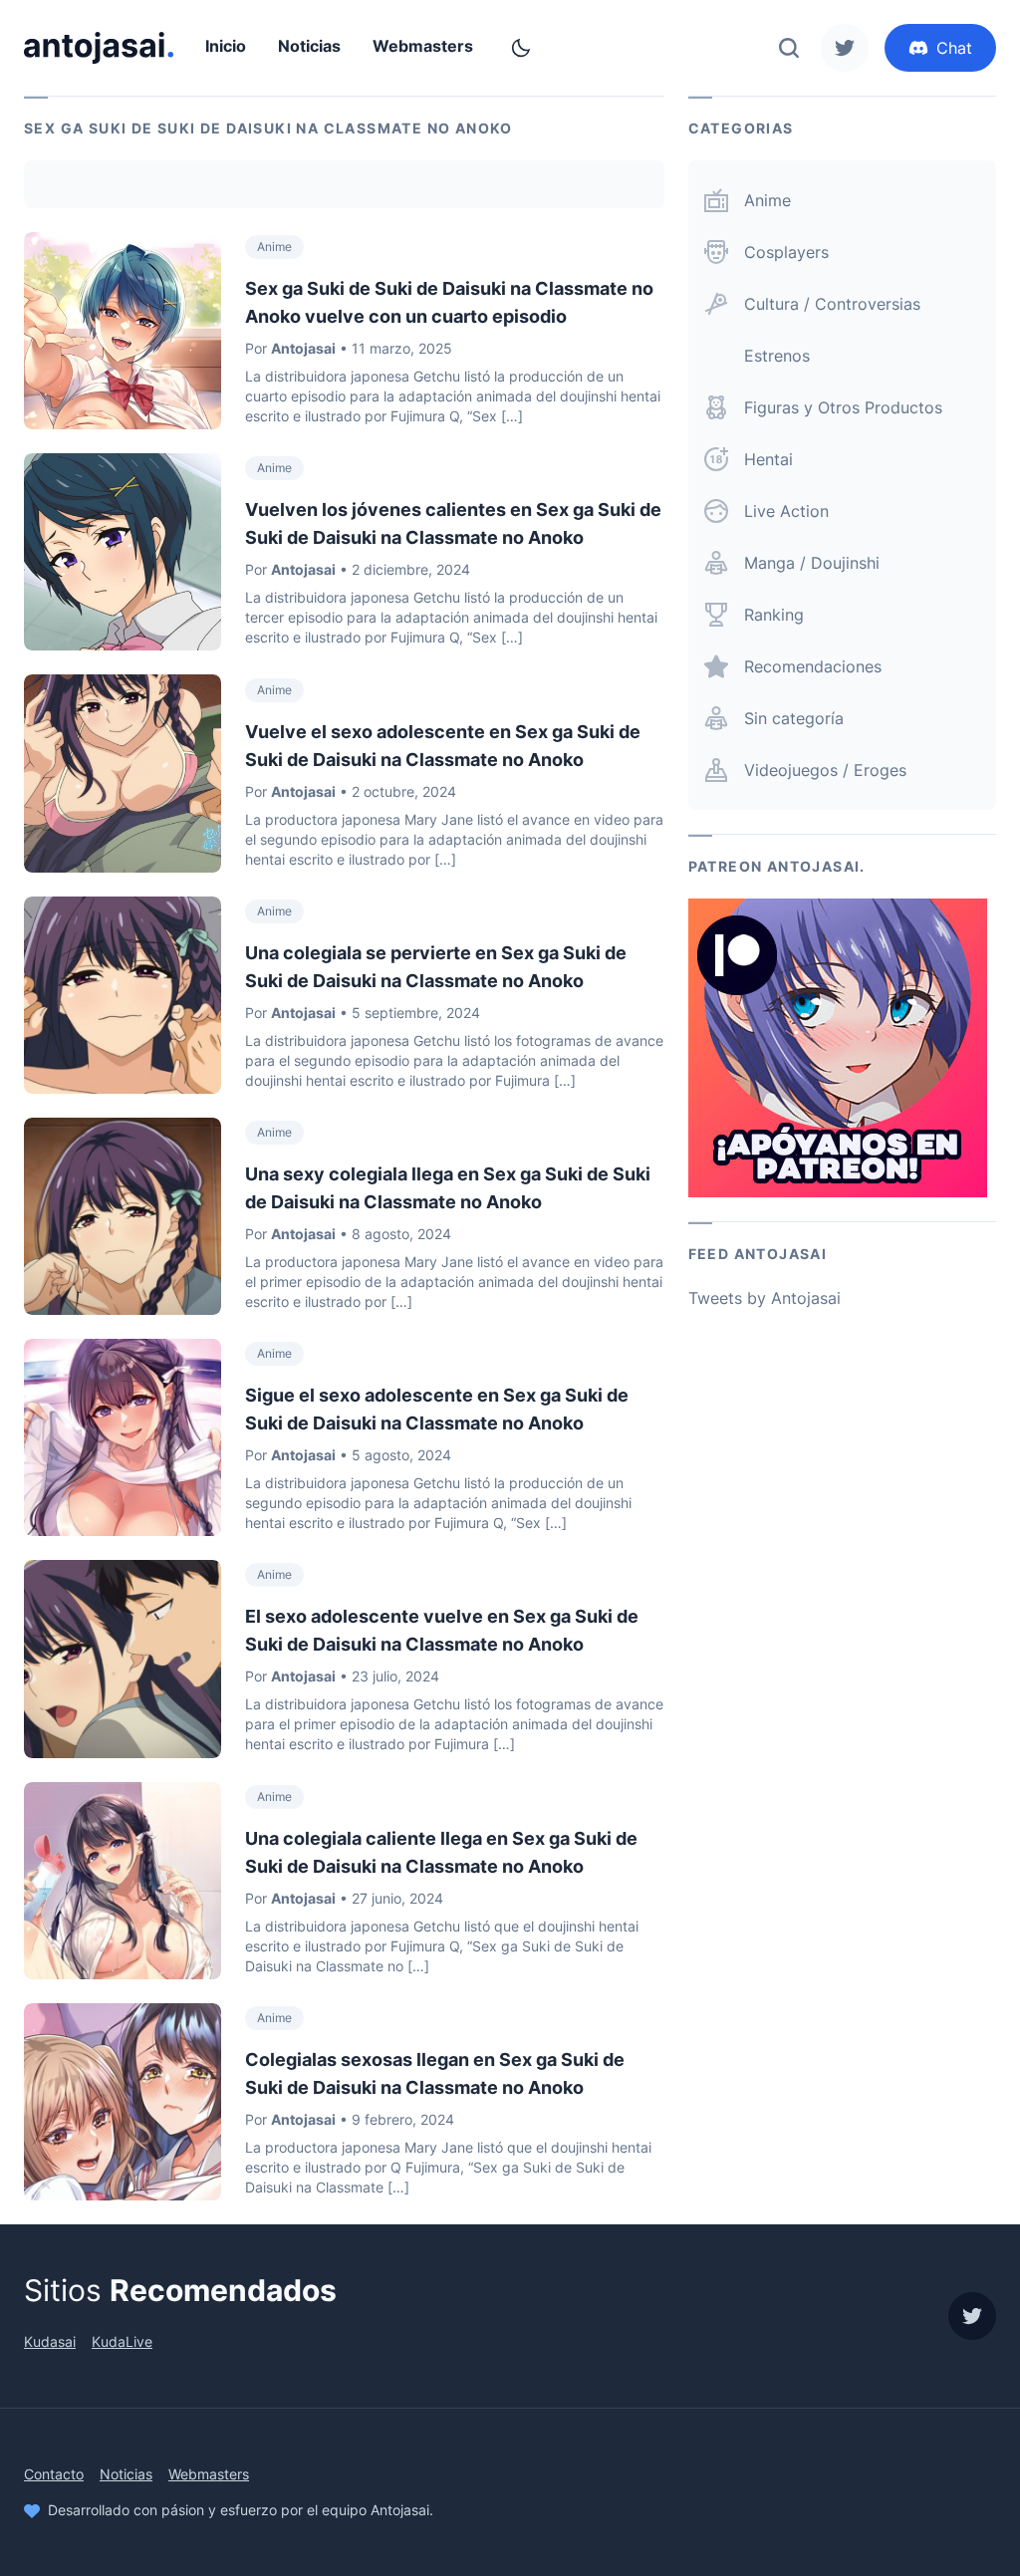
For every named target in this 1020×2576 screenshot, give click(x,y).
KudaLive (122, 2341)
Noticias (309, 46)
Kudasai (50, 2341)
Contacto (54, 2474)
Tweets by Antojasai (765, 1298)
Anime (274, 247)
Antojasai (303, 348)
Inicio (226, 46)
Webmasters (423, 46)
